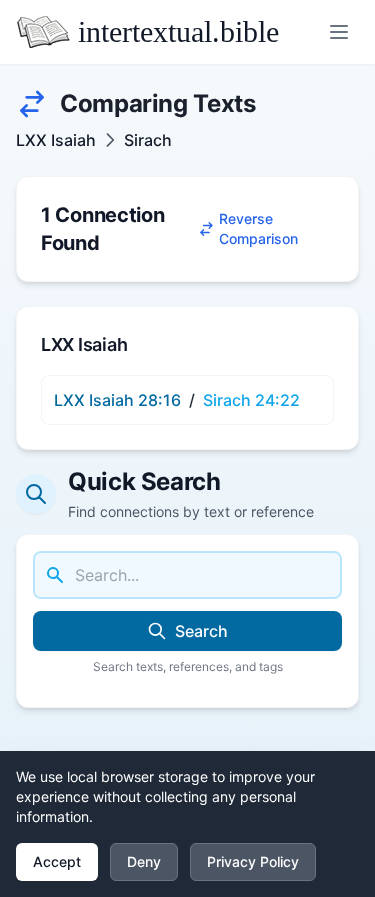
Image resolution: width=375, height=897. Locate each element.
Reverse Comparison (258, 228)
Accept (57, 861)
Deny (144, 861)
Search (201, 631)
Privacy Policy (253, 861)
